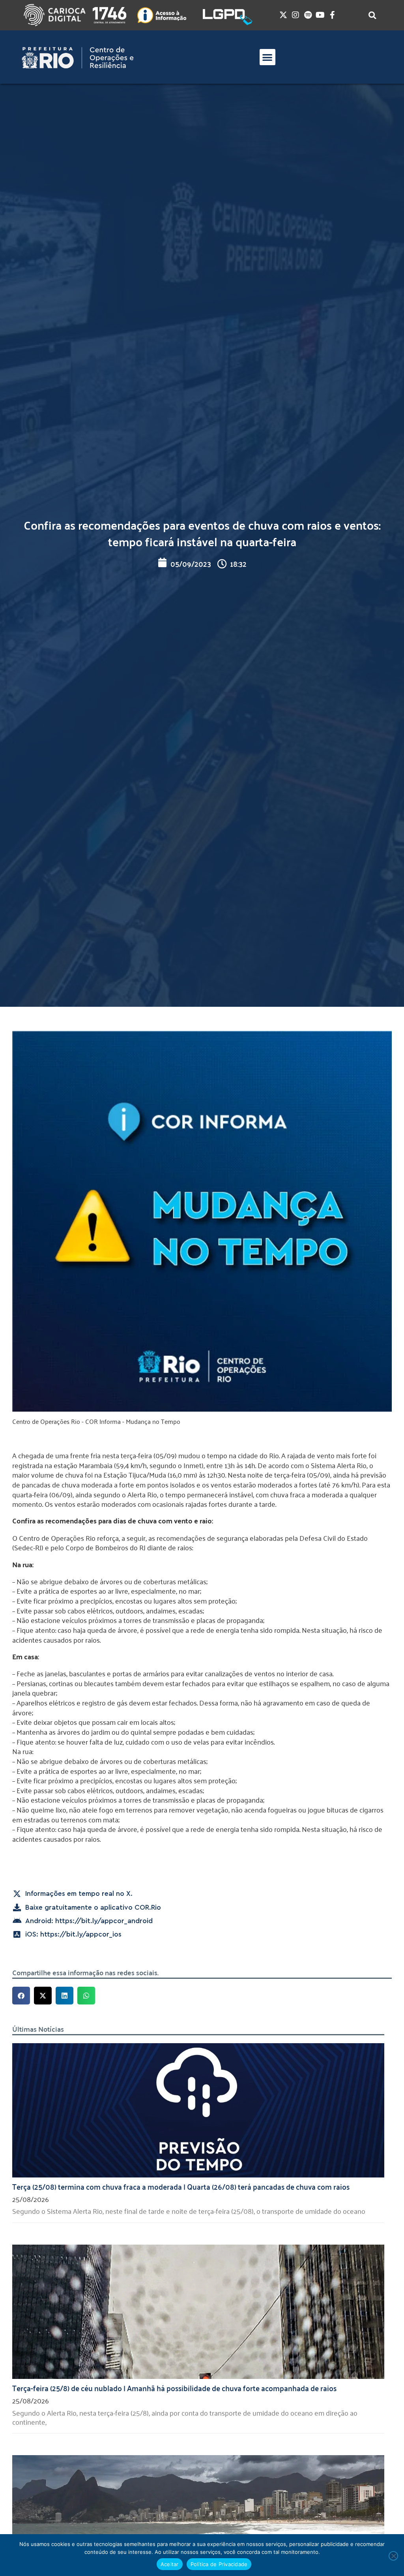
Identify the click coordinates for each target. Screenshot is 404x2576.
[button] (268, 57)
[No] (393, 2556)
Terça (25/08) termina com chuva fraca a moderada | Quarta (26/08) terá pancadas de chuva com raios (181, 2186)
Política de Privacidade (219, 2564)
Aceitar (170, 2564)
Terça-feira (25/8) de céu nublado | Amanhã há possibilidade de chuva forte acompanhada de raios (174, 2388)
